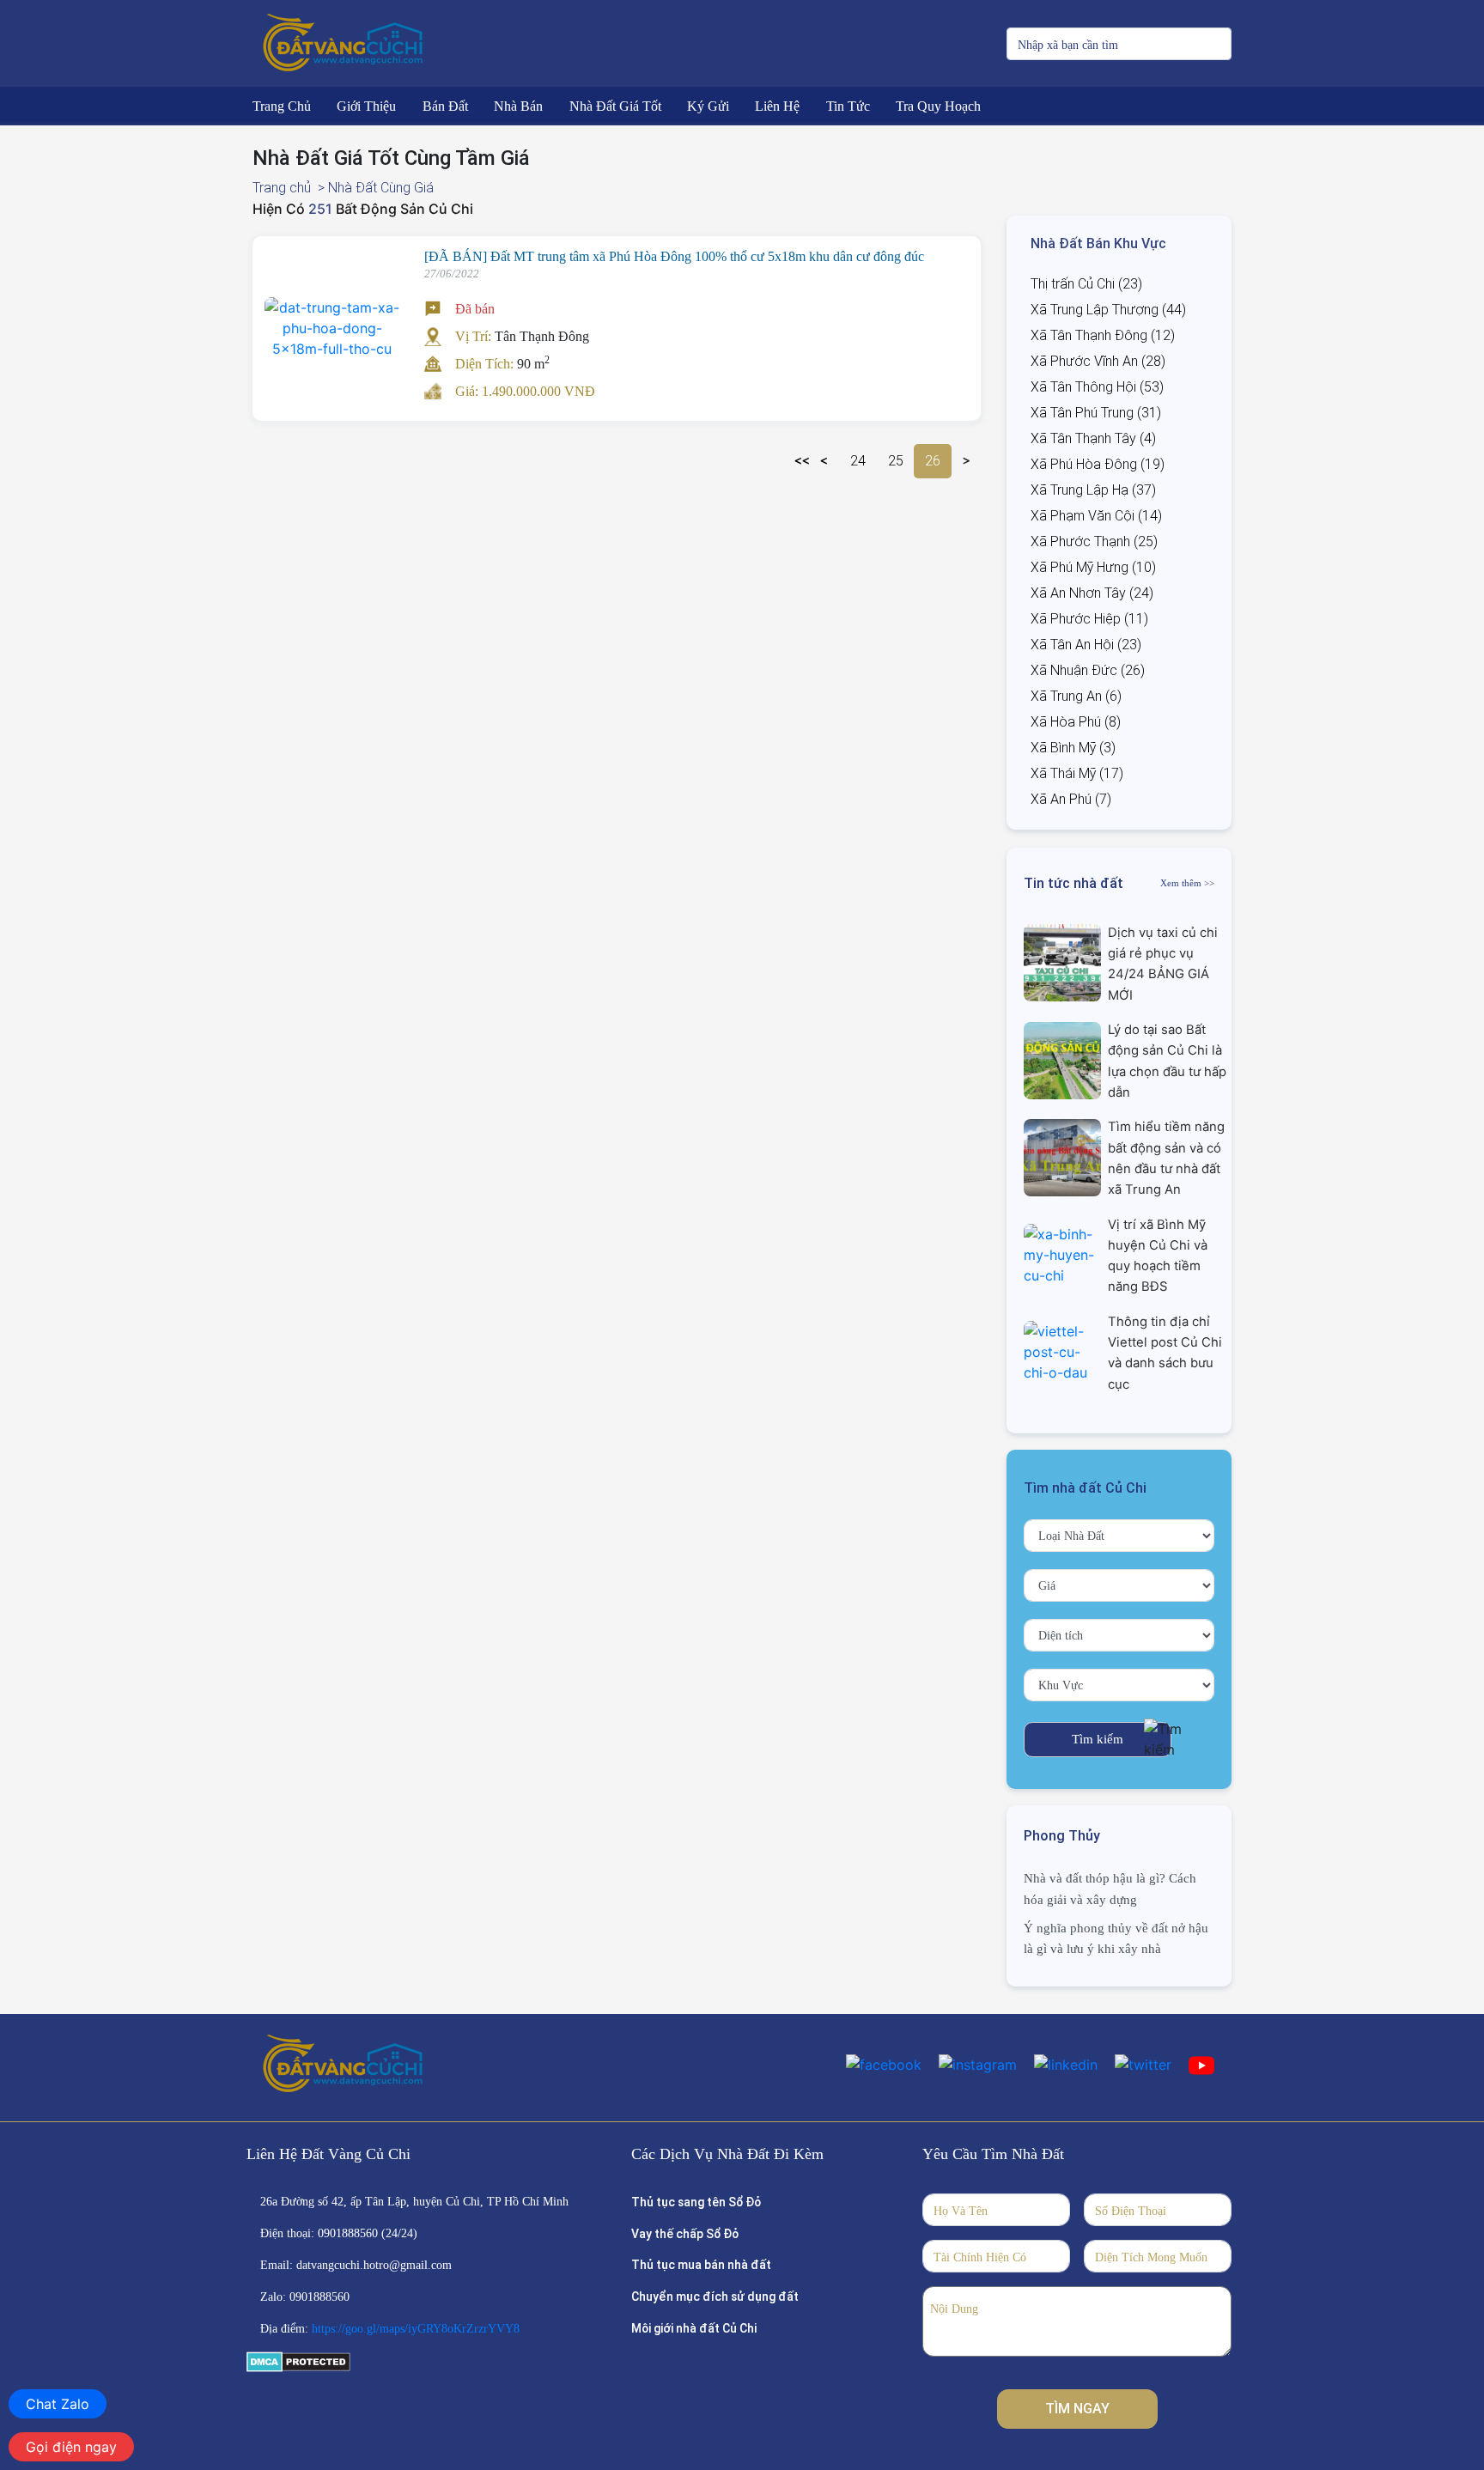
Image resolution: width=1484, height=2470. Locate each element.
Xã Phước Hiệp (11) (1089, 619)
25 (896, 461)
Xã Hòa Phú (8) (1076, 722)
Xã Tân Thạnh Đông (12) (1103, 335)
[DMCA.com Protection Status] (298, 2362)
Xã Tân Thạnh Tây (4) (1093, 438)
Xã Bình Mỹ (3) (1073, 748)
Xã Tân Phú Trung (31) (1096, 413)
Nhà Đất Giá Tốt (615, 106)
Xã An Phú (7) (1071, 799)
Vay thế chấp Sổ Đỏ (685, 2234)
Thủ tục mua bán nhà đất (701, 2265)
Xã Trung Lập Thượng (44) (1108, 310)
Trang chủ (282, 188)
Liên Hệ (777, 106)
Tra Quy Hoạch (938, 106)
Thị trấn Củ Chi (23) (1086, 284)
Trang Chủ (282, 106)
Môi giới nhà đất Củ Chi (694, 2328)
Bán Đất (445, 106)
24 (858, 461)
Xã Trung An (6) (1076, 696)
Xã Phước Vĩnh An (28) (1098, 361)
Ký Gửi (708, 106)
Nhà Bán (518, 106)
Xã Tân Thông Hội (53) (1097, 387)
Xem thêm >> (1187, 883)
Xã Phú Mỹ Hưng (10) (1093, 567)
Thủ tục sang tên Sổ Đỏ (696, 2202)
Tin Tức (848, 106)
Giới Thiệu (366, 106)
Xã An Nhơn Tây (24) (1092, 593)
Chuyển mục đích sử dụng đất (715, 2297)
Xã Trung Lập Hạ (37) (1093, 490)
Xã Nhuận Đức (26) (1088, 670)
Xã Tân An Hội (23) (1086, 645)
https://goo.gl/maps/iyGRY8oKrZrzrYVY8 (416, 2329)
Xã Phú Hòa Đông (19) (1098, 464)
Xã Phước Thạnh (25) (1094, 541)
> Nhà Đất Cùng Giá (376, 188)
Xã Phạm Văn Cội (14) (1096, 516)
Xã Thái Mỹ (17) (1077, 773)
